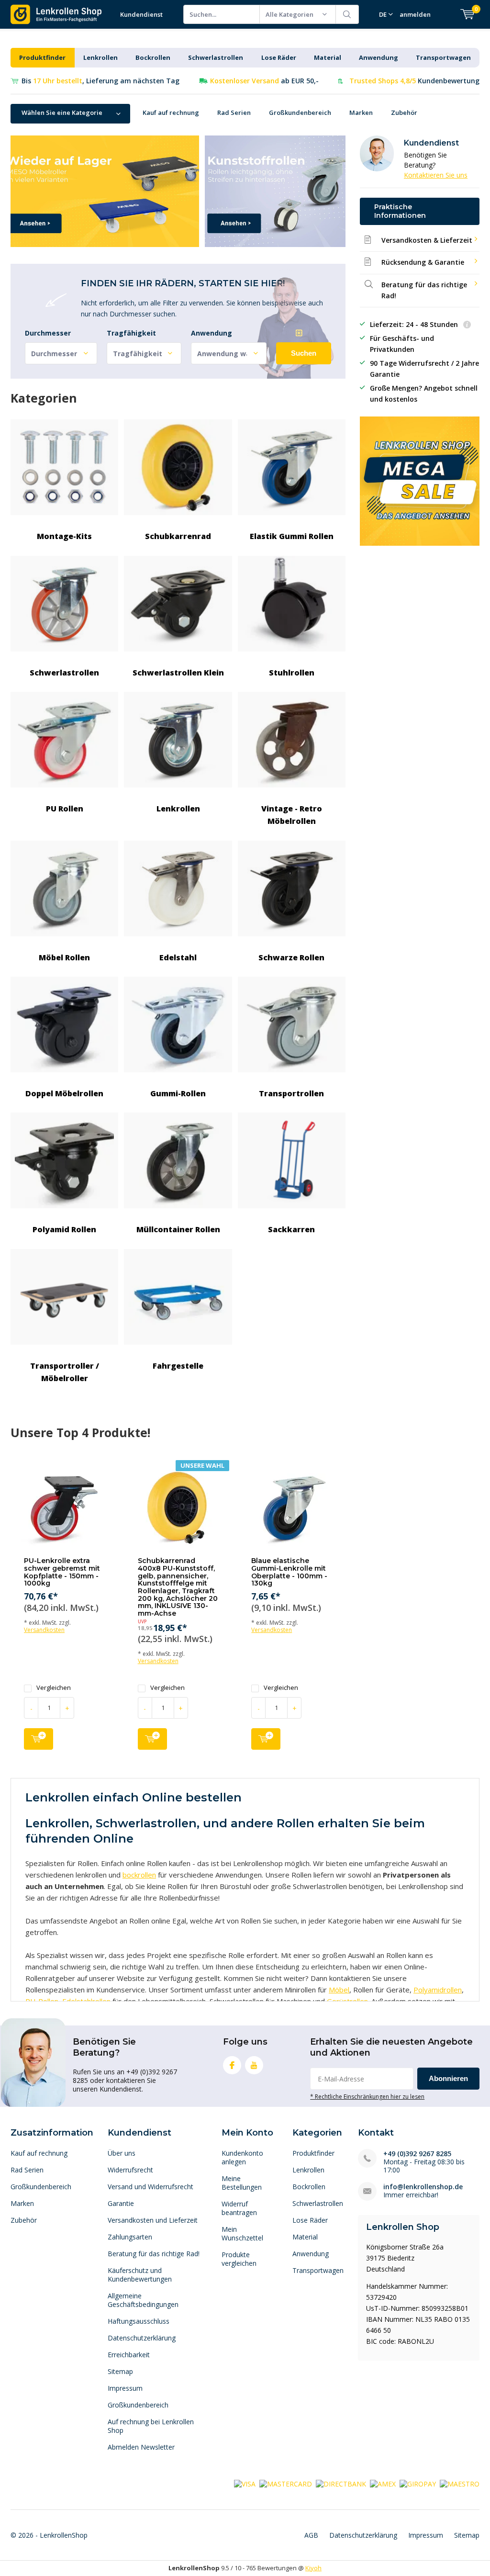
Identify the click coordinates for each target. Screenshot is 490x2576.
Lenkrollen (100, 57)
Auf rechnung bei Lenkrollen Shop (151, 2426)
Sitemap (120, 2371)
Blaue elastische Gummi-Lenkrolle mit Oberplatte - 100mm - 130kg (289, 1572)
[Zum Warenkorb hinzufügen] (39, 1739)
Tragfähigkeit (131, 333)
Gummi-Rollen (178, 1093)
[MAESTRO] (460, 2483)
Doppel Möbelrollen (64, 1093)
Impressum (125, 2388)
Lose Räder (279, 57)
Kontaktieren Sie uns (436, 175)
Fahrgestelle (178, 1366)
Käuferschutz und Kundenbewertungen (140, 2275)
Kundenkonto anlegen (242, 2157)
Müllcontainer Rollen (178, 1229)
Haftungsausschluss (139, 2321)
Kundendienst (141, 14)
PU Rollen (65, 809)
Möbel (339, 1990)
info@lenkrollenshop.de (423, 2187)
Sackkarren (291, 1229)
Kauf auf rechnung (171, 112)
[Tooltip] (467, 325)
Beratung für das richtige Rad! (154, 2254)
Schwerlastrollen (216, 57)
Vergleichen (54, 1688)
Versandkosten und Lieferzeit (153, 2220)
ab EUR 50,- (264, 81)
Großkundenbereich (300, 112)
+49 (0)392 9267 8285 (417, 2154)
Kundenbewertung (414, 81)
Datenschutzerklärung (142, 2338)
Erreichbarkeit (129, 2355)
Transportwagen (443, 57)
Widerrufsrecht (130, 2170)
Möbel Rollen (64, 957)
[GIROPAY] (418, 2483)
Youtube (254, 2065)
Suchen (347, 14)
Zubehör (404, 112)
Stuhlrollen (292, 673)
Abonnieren (448, 2078)
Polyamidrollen (438, 1990)
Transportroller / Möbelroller (65, 1372)
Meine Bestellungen (242, 2183)
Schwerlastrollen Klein (178, 673)
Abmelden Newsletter (141, 2447)
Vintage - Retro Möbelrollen (292, 815)
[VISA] (245, 2483)
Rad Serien (234, 112)
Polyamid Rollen (64, 1229)
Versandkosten (44, 1630)
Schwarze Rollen (291, 957)
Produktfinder (42, 57)
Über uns (122, 2153)
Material (328, 57)
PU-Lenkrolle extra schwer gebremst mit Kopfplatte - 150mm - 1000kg (62, 1572)
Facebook (232, 2065)
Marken (361, 112)
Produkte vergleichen (239, 2259)
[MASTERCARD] (286, 2483)
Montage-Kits (64, 536)
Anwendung (379, 57)
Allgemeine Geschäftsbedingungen (143, 2300)
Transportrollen (291, 1093)
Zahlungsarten (130, 2237)
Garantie (121, 2203)
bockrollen (139, 1875)
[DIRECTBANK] (341, 2483)
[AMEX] (383, 2483)
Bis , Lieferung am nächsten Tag (100, 81)
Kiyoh (313, 2568)
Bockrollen (153, 57)
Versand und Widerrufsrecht (150, 2187)
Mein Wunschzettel (242, 2233)
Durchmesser (48, 333)
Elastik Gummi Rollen (292, 536)
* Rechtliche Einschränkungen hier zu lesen (367, 2096)
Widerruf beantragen (239, 2208)
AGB (311, 2535)
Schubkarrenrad (178, 536)
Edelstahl (178, 957)
